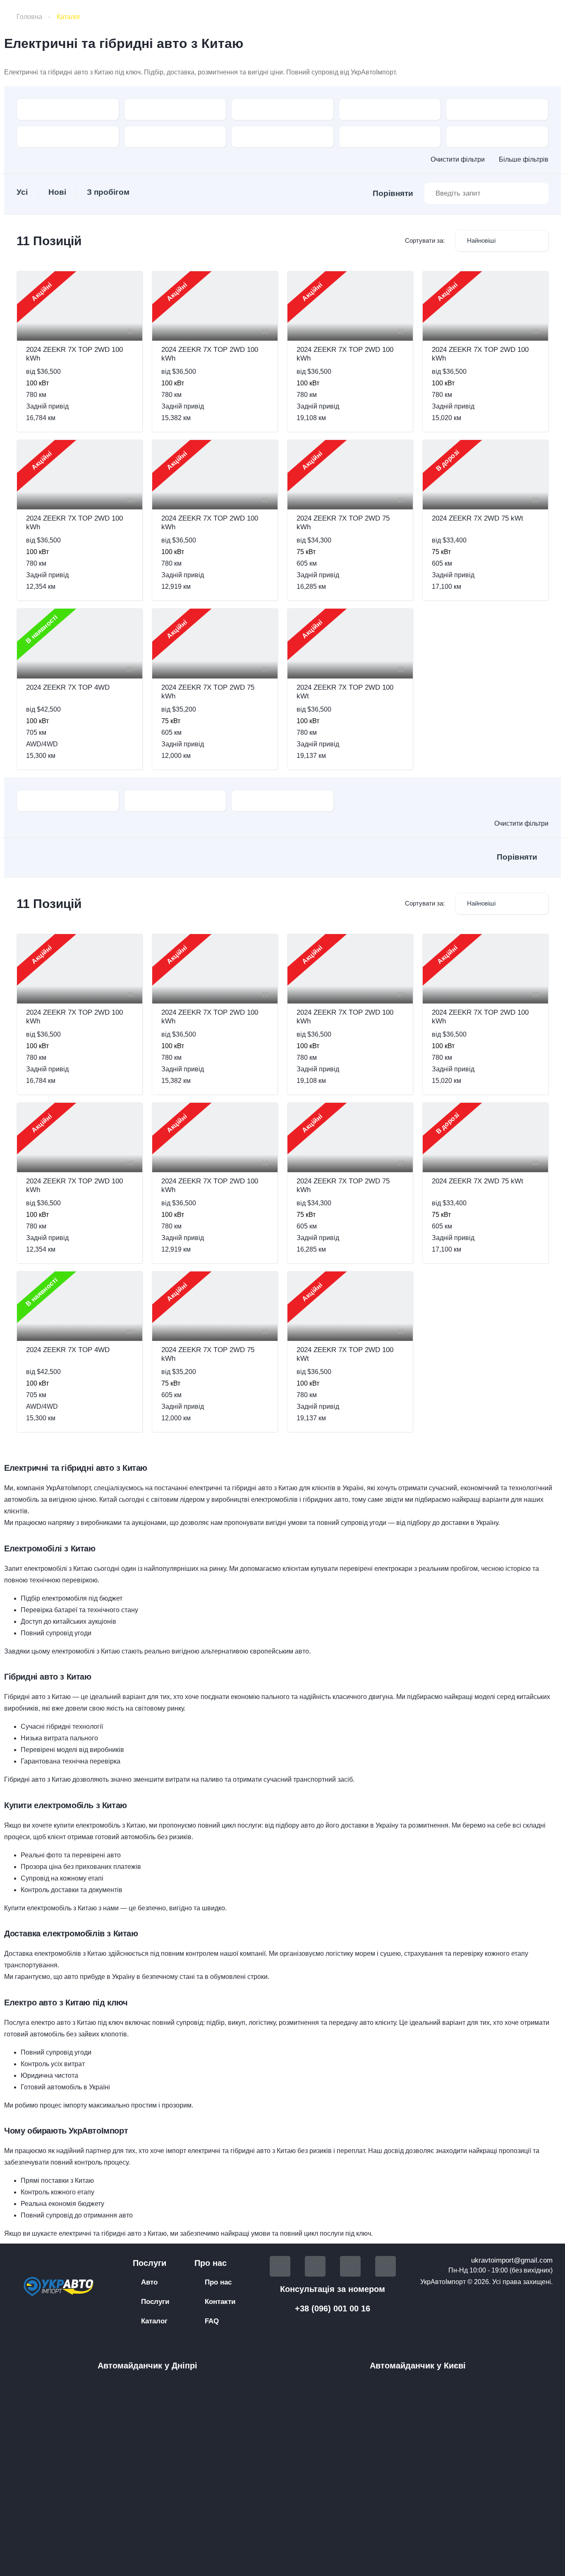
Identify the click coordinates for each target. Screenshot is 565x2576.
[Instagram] (385, 2266)
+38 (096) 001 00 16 (333, 2308)
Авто (149, 2282)
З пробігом (108, 192)
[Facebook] (280, 2266)
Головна (29, 17)
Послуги (155, 2302)
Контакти (220, 2302)
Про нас (218, 2282)
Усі (22, 192)
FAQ (212, 2321)
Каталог (154, 2321)
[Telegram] (315, 2266)
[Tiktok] (350, 2266)
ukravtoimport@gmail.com (512, 2260)
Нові (57, 192)
